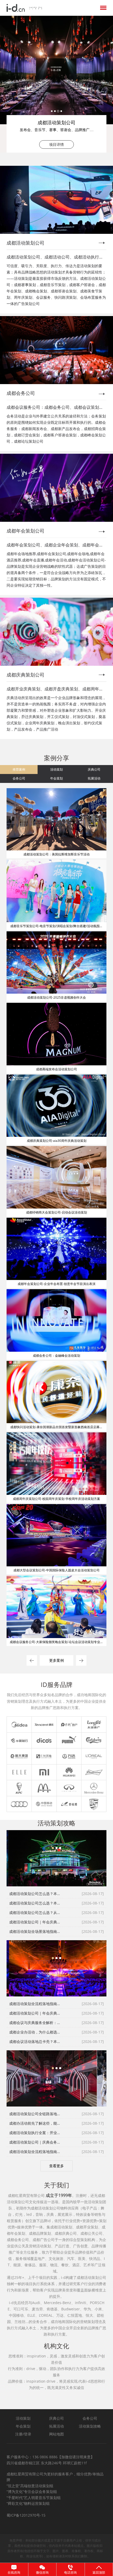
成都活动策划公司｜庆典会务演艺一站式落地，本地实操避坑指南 (35, 2142)
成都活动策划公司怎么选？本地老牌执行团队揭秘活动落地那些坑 (35, 1903)
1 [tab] (52, 111)
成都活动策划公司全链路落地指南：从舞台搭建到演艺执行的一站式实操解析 (35, 2114)
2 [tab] (55, 111)
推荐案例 (19, 769)
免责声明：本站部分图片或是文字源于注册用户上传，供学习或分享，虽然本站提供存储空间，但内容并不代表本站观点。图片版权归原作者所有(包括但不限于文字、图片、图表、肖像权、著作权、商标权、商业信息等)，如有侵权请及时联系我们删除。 (55, 2548)
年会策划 (56, 778)
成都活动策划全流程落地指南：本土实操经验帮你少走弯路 (35, 2152)
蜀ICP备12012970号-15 (26, 2515)
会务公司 (19, 778)
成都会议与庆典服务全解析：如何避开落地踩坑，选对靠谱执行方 (35, 2023)
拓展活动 (94, 778)
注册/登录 (23, 2434)
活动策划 (56, 769)
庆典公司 (94, 769)
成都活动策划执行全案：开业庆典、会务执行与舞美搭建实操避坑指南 (35, 2133)
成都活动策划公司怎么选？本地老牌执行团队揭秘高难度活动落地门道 (35, 1894)
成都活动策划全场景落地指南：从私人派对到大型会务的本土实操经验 (35, 1931)
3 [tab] (58, 111)
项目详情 (56, 144)
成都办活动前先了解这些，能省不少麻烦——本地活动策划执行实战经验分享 (35, 2123)
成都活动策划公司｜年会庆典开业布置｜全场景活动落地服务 (35, 1922)
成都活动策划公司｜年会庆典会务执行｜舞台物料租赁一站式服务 (35, 2013)
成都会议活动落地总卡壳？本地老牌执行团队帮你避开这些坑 (35, 2041)
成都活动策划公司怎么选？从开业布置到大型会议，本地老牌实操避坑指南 (35, 1912)
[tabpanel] (56, 84)
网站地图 (56, 2434)
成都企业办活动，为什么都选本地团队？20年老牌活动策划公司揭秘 (35, 2032)
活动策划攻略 (90, 2426)
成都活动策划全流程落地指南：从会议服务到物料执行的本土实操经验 (35, 2004)
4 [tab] (61, 111)
